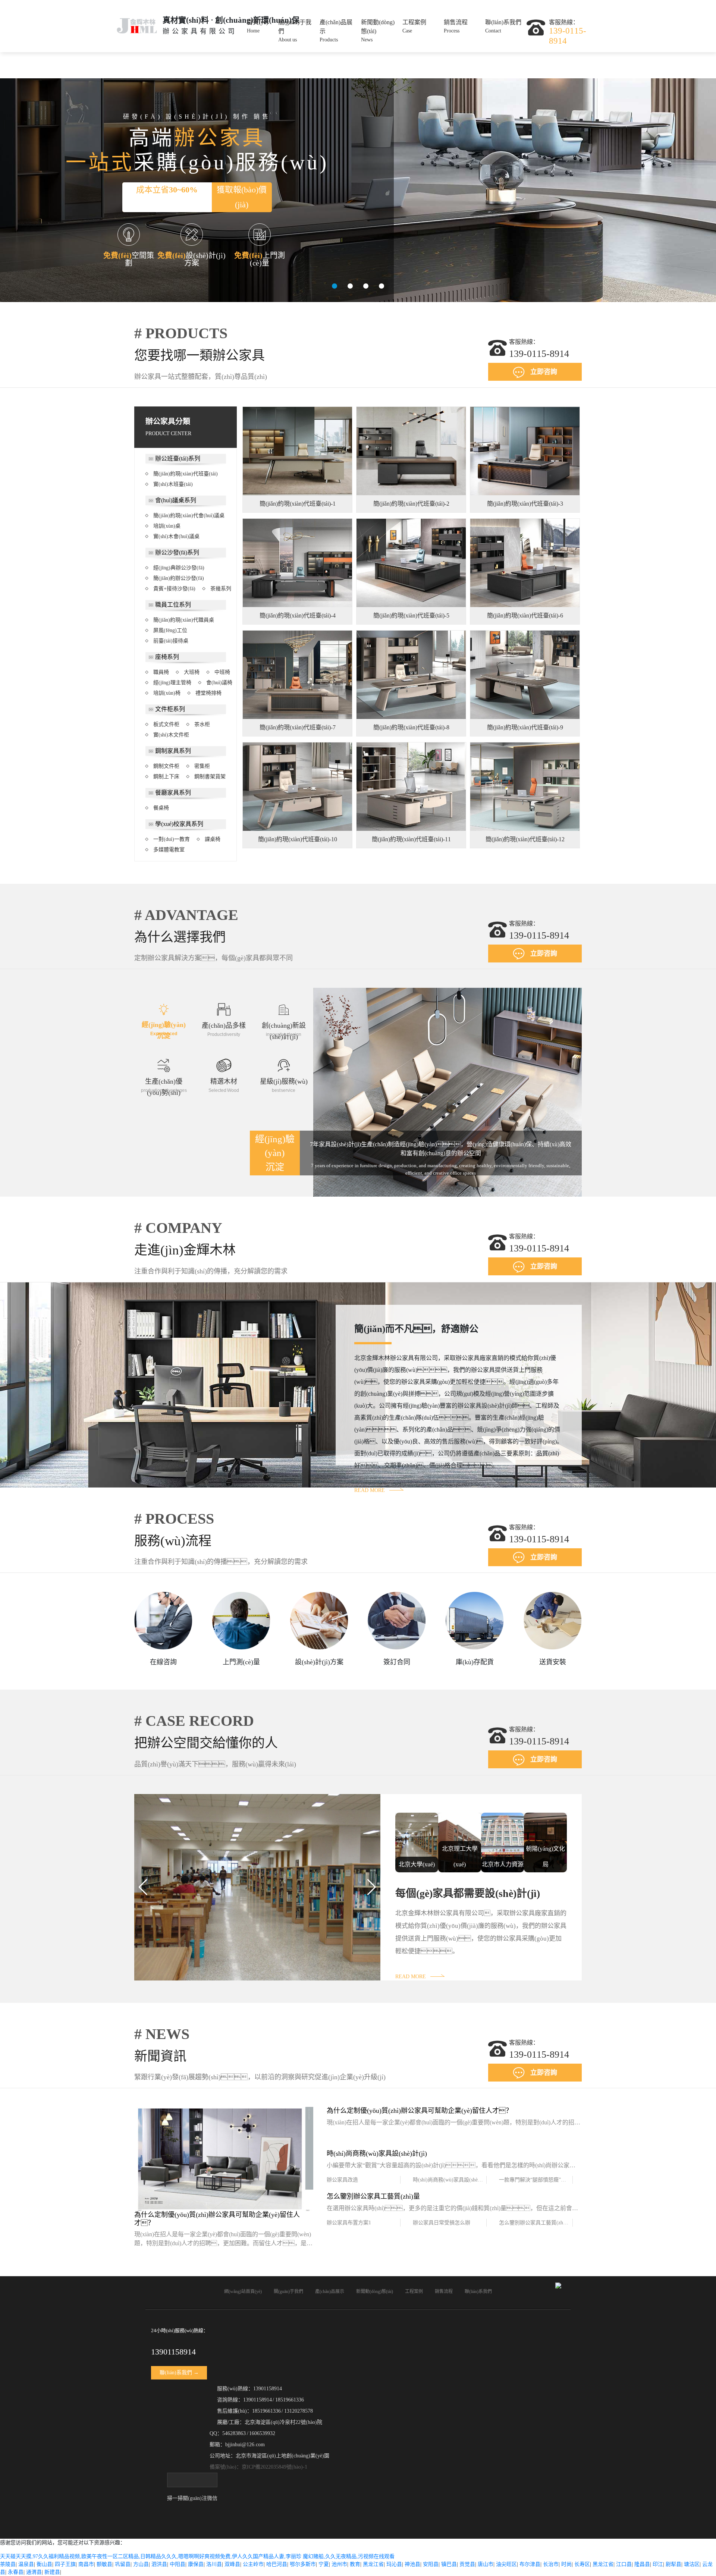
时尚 (566, 2564)
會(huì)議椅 (219, 683)
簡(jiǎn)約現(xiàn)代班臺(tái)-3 (525, 504)
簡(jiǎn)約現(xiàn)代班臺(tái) (186, 474)
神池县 (412, 2564)
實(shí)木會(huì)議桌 (176, 536)
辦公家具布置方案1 (349, 2223)
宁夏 (324, 2564)
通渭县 (34, 2572)
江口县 (624, 2564)
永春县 (16, 2572)
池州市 (339, 2564)
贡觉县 (467, 2564)
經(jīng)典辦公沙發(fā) (179, 568)
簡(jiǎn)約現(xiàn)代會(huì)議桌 (189, 516)
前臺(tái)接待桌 (171, 641)
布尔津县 (530, 2564)
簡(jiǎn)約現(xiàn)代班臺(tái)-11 (411, 839)
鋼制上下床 (166, 777)
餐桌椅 (161, 808)
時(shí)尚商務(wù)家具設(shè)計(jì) (450, 2180)
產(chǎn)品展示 (336, 31)
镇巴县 (449, 2564)
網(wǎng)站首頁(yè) (243, 2291)
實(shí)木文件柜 (171, 735)
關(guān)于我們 (295, 31)
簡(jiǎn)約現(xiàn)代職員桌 (184, 620)
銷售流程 (456, 26)
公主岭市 (253, 2564)
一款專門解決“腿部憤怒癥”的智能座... (536, 2180)
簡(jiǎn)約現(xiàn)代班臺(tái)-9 (525, 727)
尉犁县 (673, 2564)
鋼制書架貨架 (210, 777)
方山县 (141, 2564)
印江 (658, 2564)
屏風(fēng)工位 (170, 630)
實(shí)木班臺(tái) (173, 484)
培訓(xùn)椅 (167, 693)
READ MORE (370, 1490)
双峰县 (232, 2564)
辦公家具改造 (342, 2180)
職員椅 (161, 672)
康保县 (196, 2564)
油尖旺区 (506, 2564)
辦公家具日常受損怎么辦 (442, 2223)
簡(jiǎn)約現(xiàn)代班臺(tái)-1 (298, 504)
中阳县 (178, 2564)
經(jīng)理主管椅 (172, 683)
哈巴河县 (277, 2564)
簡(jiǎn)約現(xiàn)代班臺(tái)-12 (525, 839)
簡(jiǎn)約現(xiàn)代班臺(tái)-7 (298, 727)
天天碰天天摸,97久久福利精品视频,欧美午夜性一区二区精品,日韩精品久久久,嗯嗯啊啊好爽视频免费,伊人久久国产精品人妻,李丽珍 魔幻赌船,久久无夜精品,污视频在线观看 (197, 2556)
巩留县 (123, 2564)
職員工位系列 (173, 605)
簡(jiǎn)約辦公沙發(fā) (179, 578)
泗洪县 (159, 2564)
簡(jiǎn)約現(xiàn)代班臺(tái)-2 (411, 504)
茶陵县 (8, 2564)
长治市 (551, 2564)
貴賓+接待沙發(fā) (174, 589)
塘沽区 (692, 2564)
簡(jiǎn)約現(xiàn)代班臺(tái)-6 (525, 615)
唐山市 (486, 2564)
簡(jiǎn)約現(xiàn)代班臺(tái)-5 (411, 615)
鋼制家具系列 (173, 751)
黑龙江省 (373, 2564)
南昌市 (86, 2564)
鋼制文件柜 (166, 766)
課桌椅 (213, 839)
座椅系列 (167, 657)
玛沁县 (394, 2564)
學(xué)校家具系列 (179, 824)
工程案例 (414, 26)
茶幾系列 (221, 589)
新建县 (52, 2572)
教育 (355, 2564)
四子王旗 (65, 2564)
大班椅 (192, 672)
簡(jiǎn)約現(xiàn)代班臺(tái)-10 (298, 839)
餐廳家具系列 (173, 793)
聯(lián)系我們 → (179, 2373)
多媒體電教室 (169, 850)
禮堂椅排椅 (208, 693)
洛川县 (214, 2564)
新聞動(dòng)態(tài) (378, 31)
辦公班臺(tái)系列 (178, 458)
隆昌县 (642, 2564)
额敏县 (104, 2564)
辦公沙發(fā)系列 (177, 552)
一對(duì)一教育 (172, 839)
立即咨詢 (544, 372)
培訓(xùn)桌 (167, 526)
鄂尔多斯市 (303, 2564)
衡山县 (44, 2564)
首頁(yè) (257, 26)
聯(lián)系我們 (503, 26)
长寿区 (582, 2564)
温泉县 (26, 2564)
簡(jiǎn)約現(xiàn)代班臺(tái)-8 (411, 727)
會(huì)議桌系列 (176, 500)
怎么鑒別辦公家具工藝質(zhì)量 (535, 2223)
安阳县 (431, 2564)
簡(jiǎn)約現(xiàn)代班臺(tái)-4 (298, 615)
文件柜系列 (170, 709)
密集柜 (202, 766)
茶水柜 (202, 724)
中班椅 (222, 672)
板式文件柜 (166, 724)
